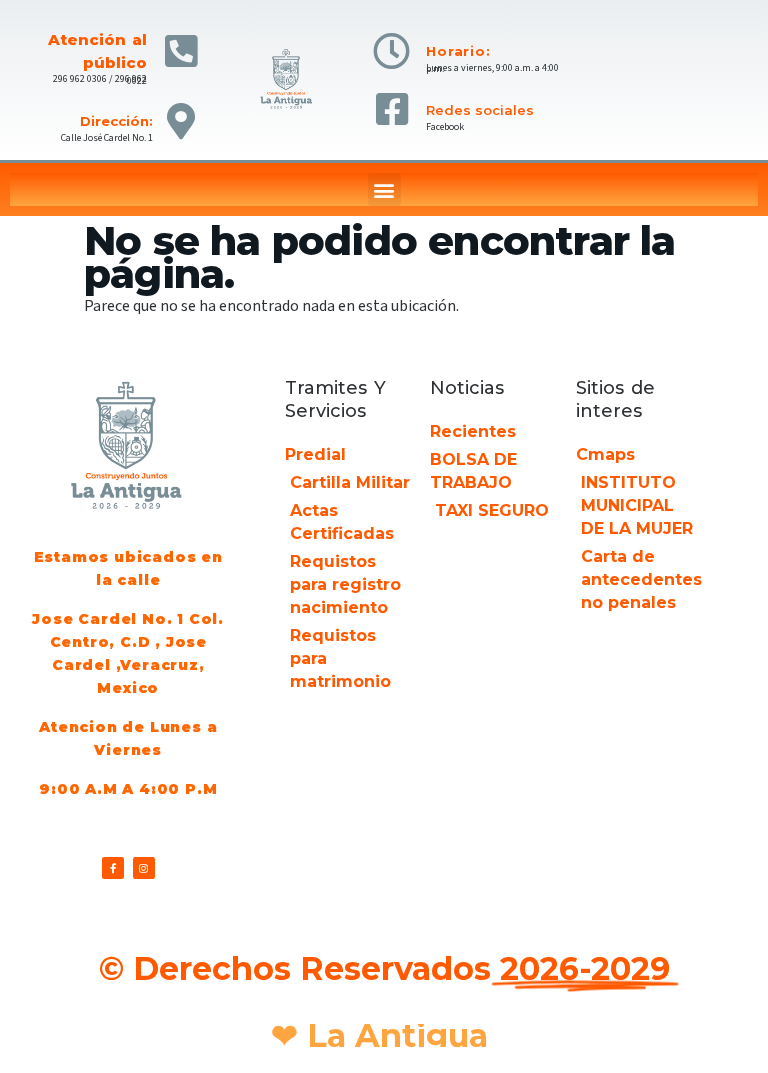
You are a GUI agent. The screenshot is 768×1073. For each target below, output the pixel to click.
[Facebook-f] (113, 868)
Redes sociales (480, 110)
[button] (384, 189)
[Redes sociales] (391, 109)
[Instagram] (144, 868)
